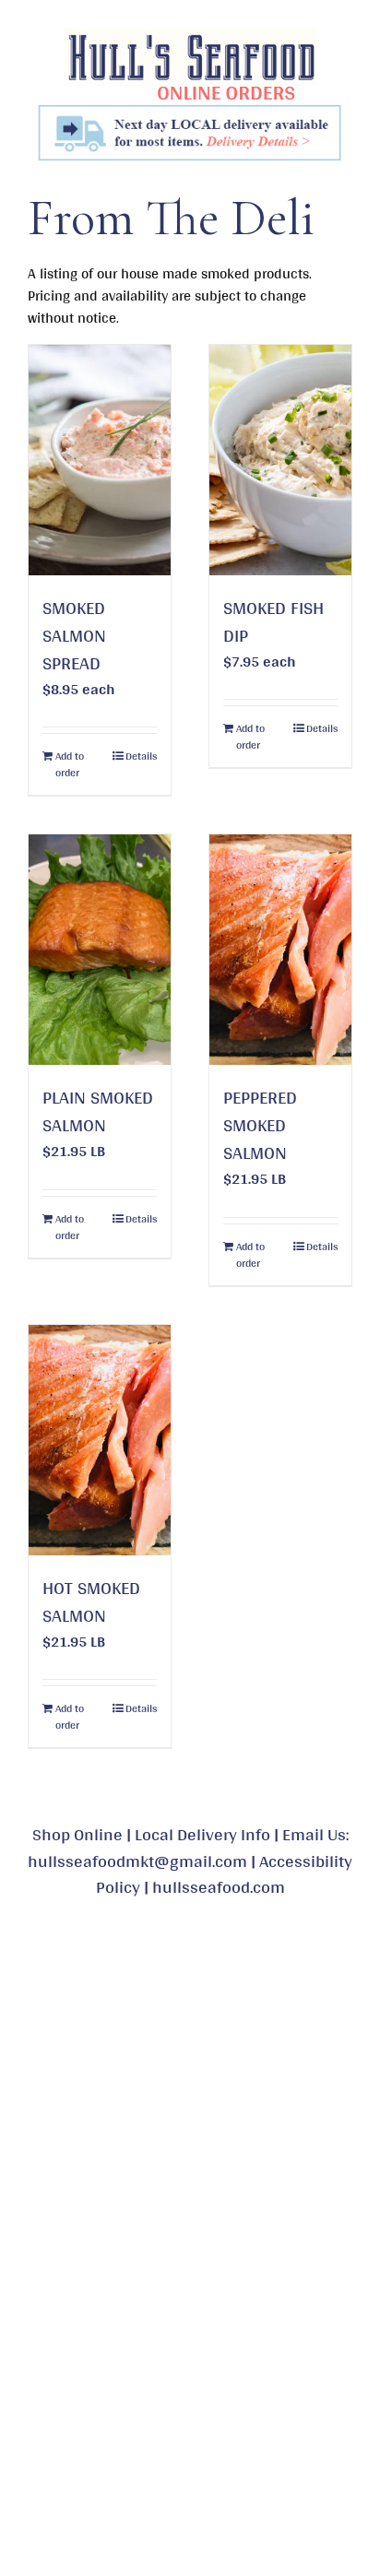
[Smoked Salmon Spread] (100, 460)
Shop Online (77, 1834)
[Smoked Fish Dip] (280, 460)
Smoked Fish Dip (273, 621)
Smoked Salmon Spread (74, 635)
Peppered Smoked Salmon (260, 1125)
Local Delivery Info (202, 1834)
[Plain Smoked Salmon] (100, 950)
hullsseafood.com (219, 1886)
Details (141, 756)
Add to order (70, 764)
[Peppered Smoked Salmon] (280, 950)
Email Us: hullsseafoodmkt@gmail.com (188, 1847)
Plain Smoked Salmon (98, 1111)
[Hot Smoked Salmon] (100, 1440)
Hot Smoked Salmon (91, 1601)
